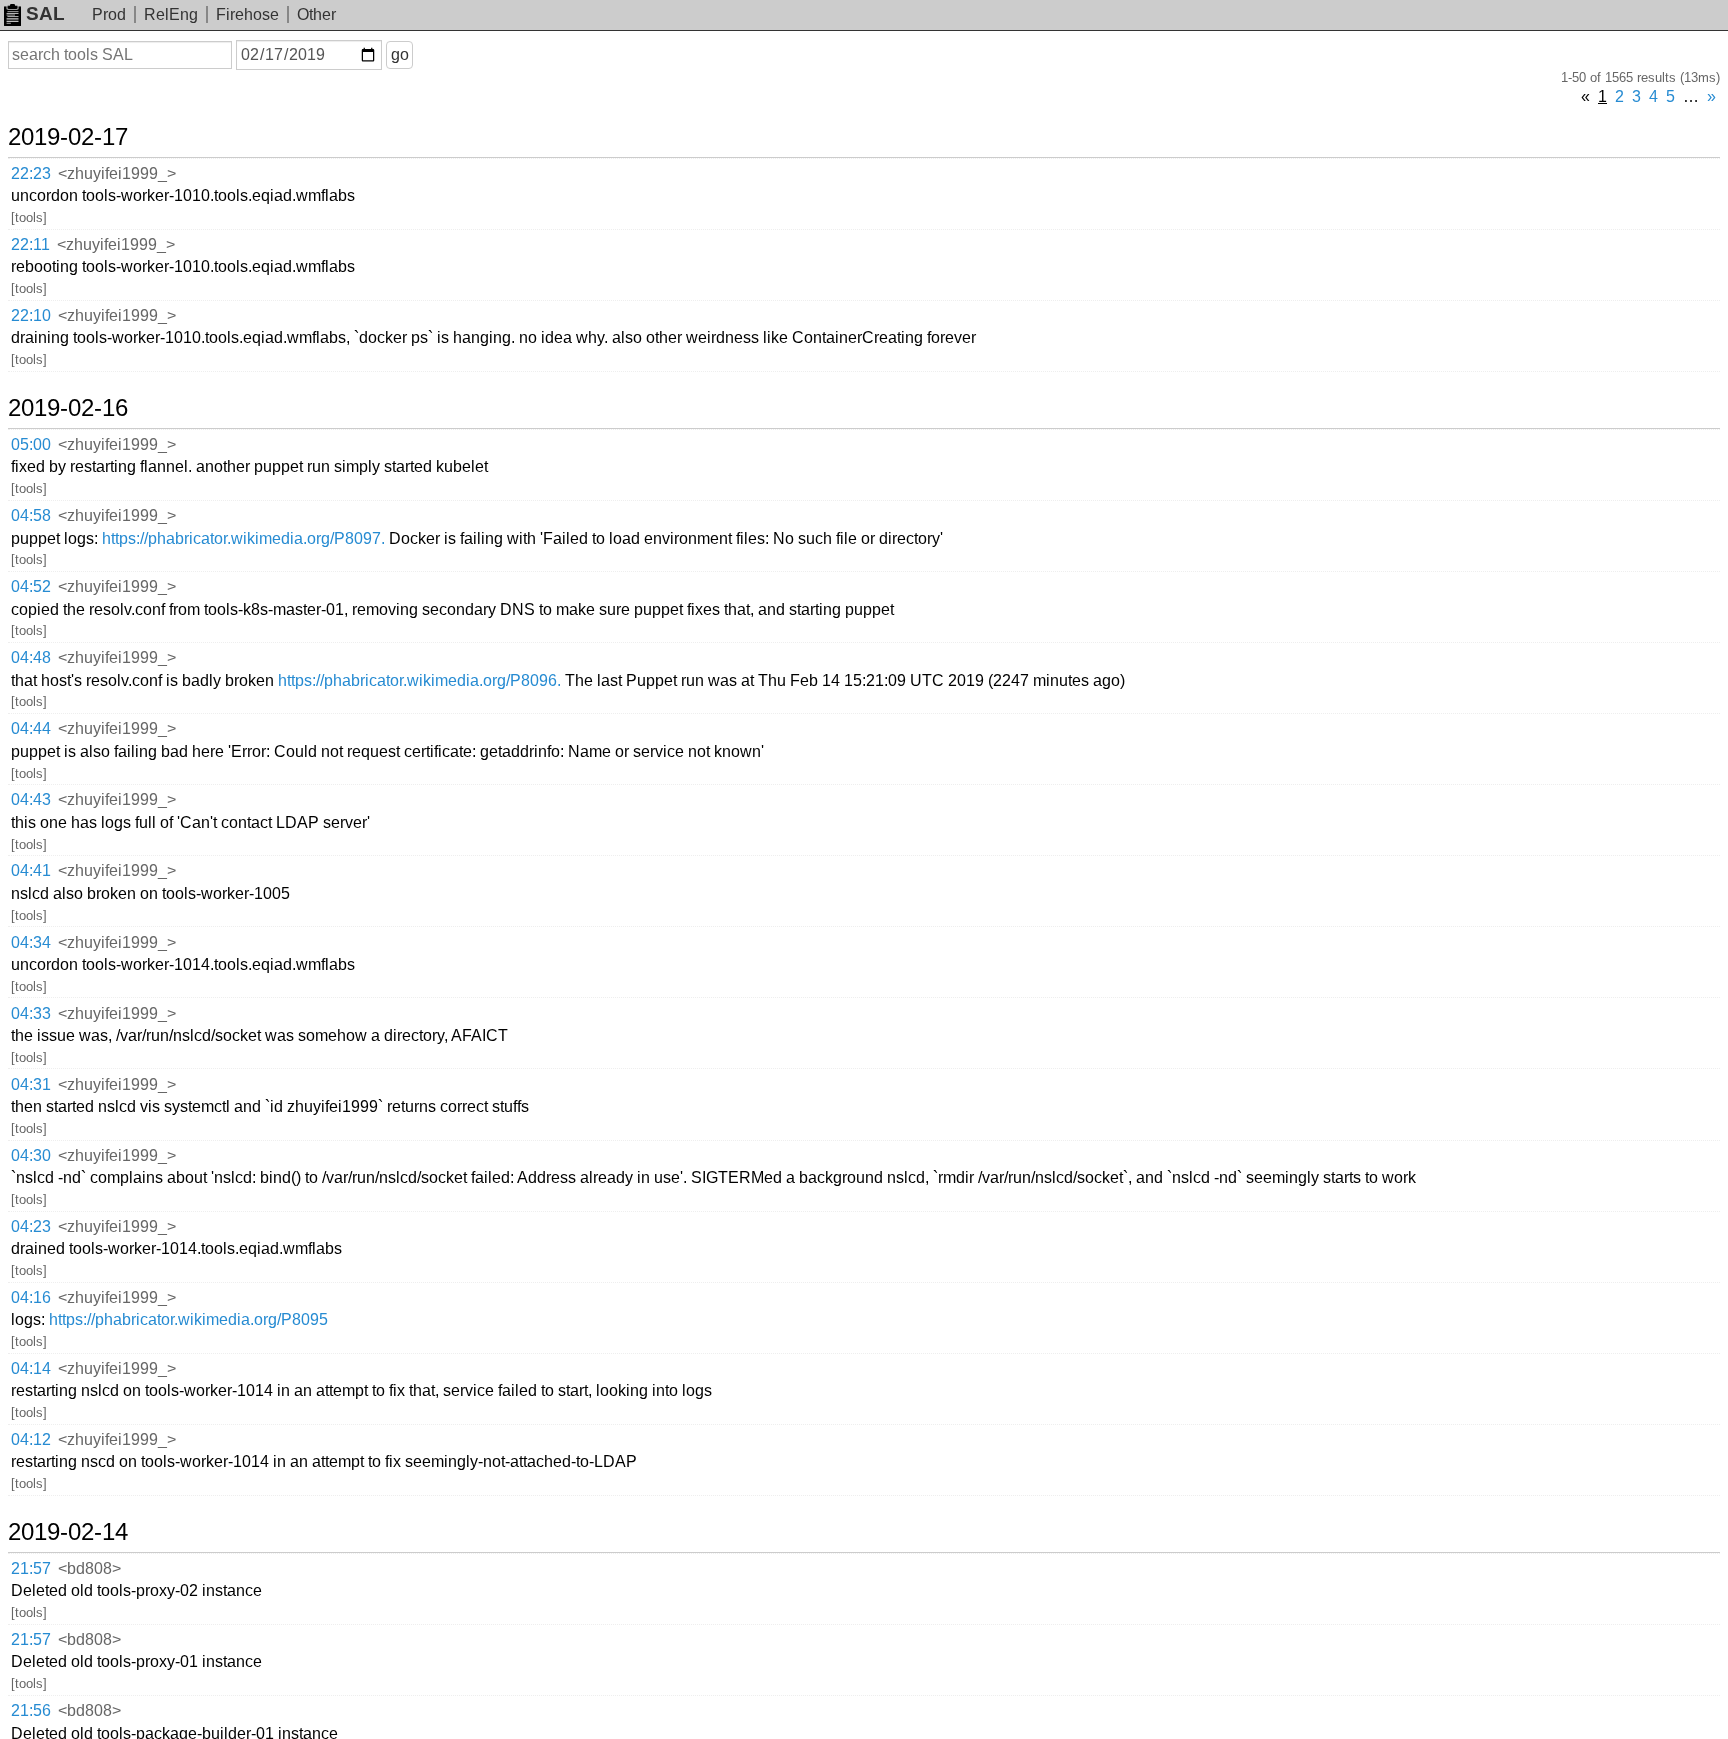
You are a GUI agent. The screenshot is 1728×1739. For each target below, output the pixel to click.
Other (316, 14)
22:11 (30, 244)
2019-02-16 (68, 408)
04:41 (31, 870)
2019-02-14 (68, 1532)
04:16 (31, 1297)
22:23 (31, 173)
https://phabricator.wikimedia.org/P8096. (419, 680)
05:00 (31, 444)
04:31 (31, 1084)
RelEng (171, 14)
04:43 (31, 799)
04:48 (31, 657)
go (400, 54)
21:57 (31, 1568)
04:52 (31, 586)
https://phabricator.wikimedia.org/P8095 (188, 1319)
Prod (109, 14)
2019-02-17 (68, 137)
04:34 (31, 942)
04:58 (31, 515)
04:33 (31, 1013)
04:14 (31, 1368)
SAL (45, 13)
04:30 (31, 1155)
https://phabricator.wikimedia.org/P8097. (243, 538)
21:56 (31, 1710)
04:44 (31, 728)
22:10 (31, 315)
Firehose (247, 14)
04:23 (31, 1226)
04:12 (31, 1439)
